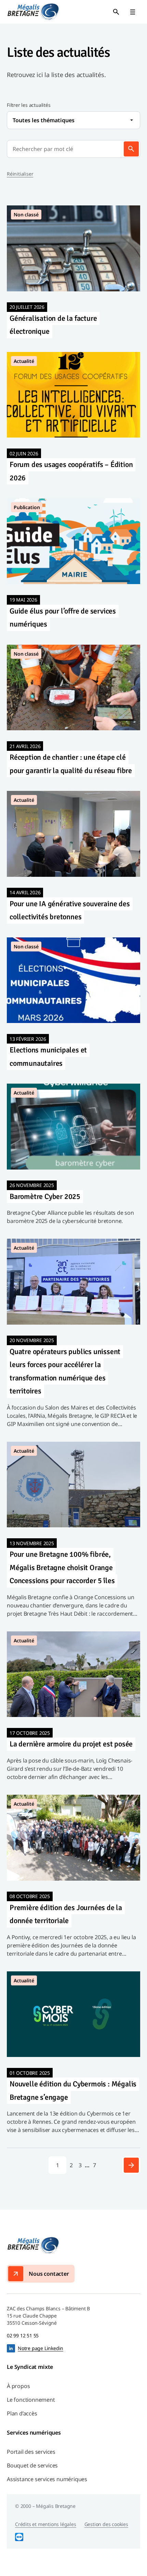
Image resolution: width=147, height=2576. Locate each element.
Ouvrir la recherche (116, 12)
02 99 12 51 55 (23, 2335)
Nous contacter (49, 2274)
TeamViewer (19, 2537)
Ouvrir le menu (133, 12)
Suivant (131, 2165)
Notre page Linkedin (41, 2348)
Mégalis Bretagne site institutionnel (33, 12)
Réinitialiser (20, 174)
